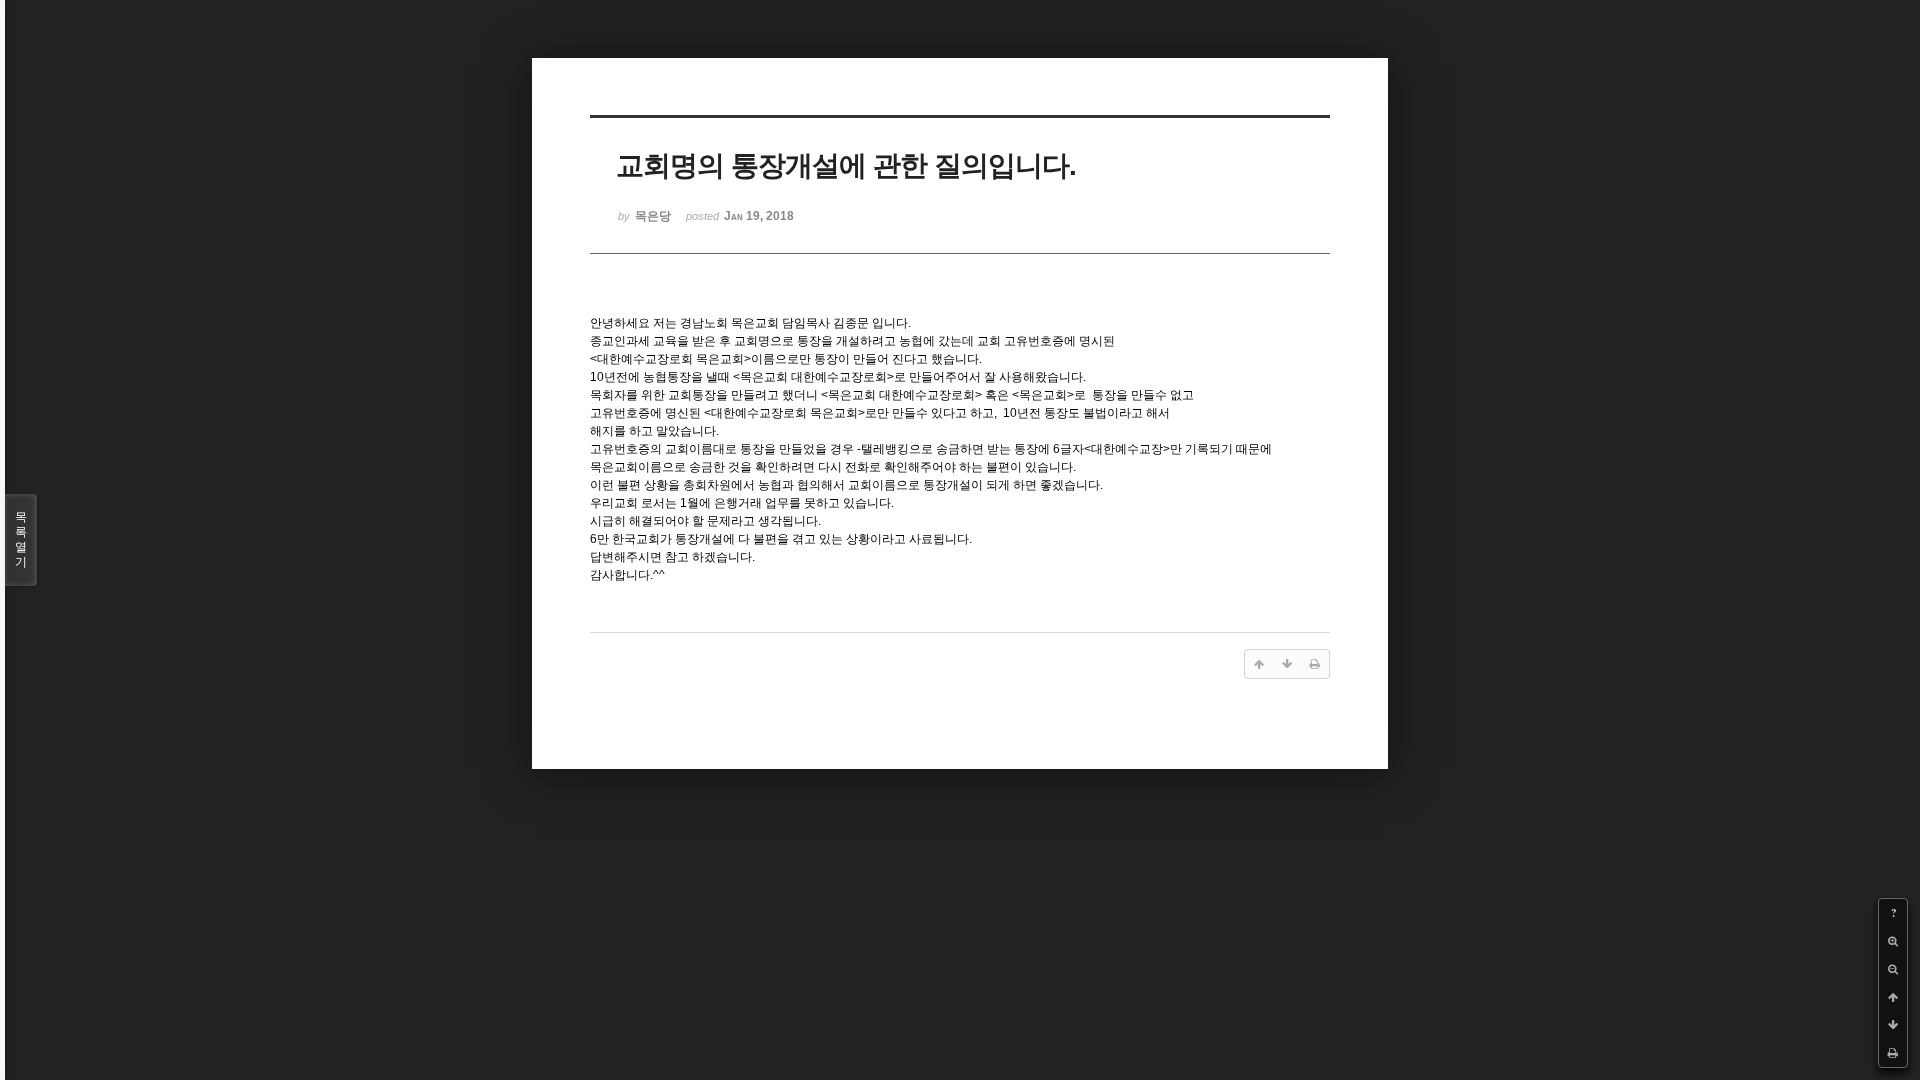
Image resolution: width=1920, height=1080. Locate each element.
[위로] (1893, 997)
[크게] (1893, 941)
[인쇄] (1893, 1053)
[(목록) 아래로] (1893, 1025)
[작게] (1893, 969)
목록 (21, 539)
